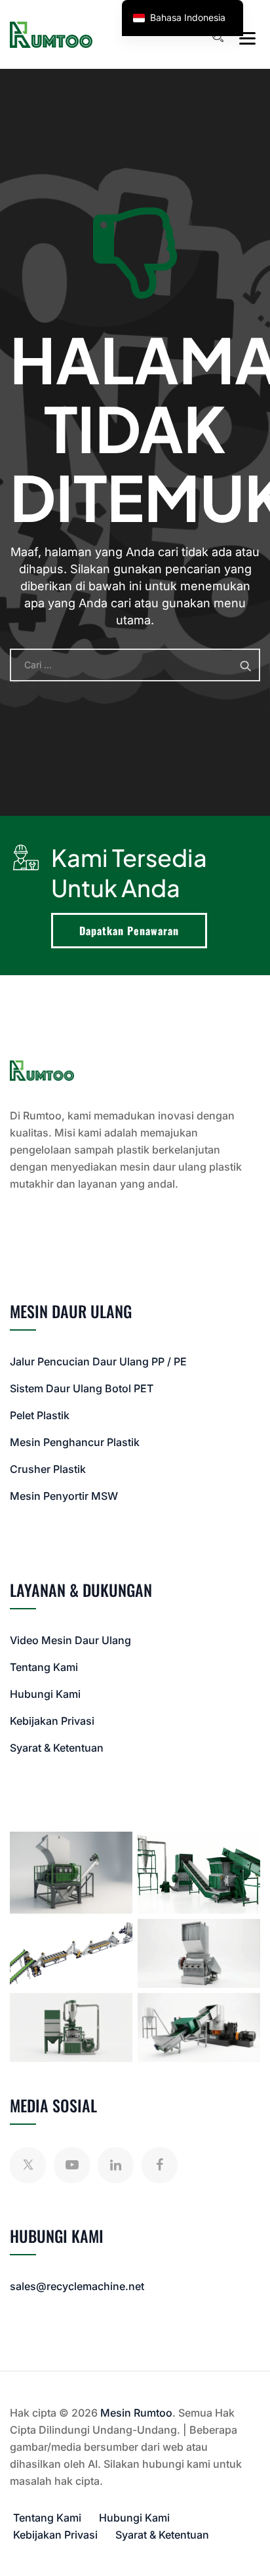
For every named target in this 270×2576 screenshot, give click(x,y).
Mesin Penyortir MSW (64, 1496)
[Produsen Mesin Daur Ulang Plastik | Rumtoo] (51, 34)
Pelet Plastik (40, 1415)
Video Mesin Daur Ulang (70, 1640)
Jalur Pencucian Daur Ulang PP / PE (98, 1361)
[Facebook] (160, 2165)
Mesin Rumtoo (136, 2413)
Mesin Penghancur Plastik (75, 1442)
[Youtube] (72, 2165)
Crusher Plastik (48, 1469)
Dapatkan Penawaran (129, 931)
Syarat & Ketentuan (57, 1748)
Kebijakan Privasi (52, 1721)
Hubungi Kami (45, 1694)
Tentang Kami (44, 1667)
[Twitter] (28, 2165)
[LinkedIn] (116, 2165)
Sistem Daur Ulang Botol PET (82, 1388)
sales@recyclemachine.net (77, 2286)
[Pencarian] (218, 37)
